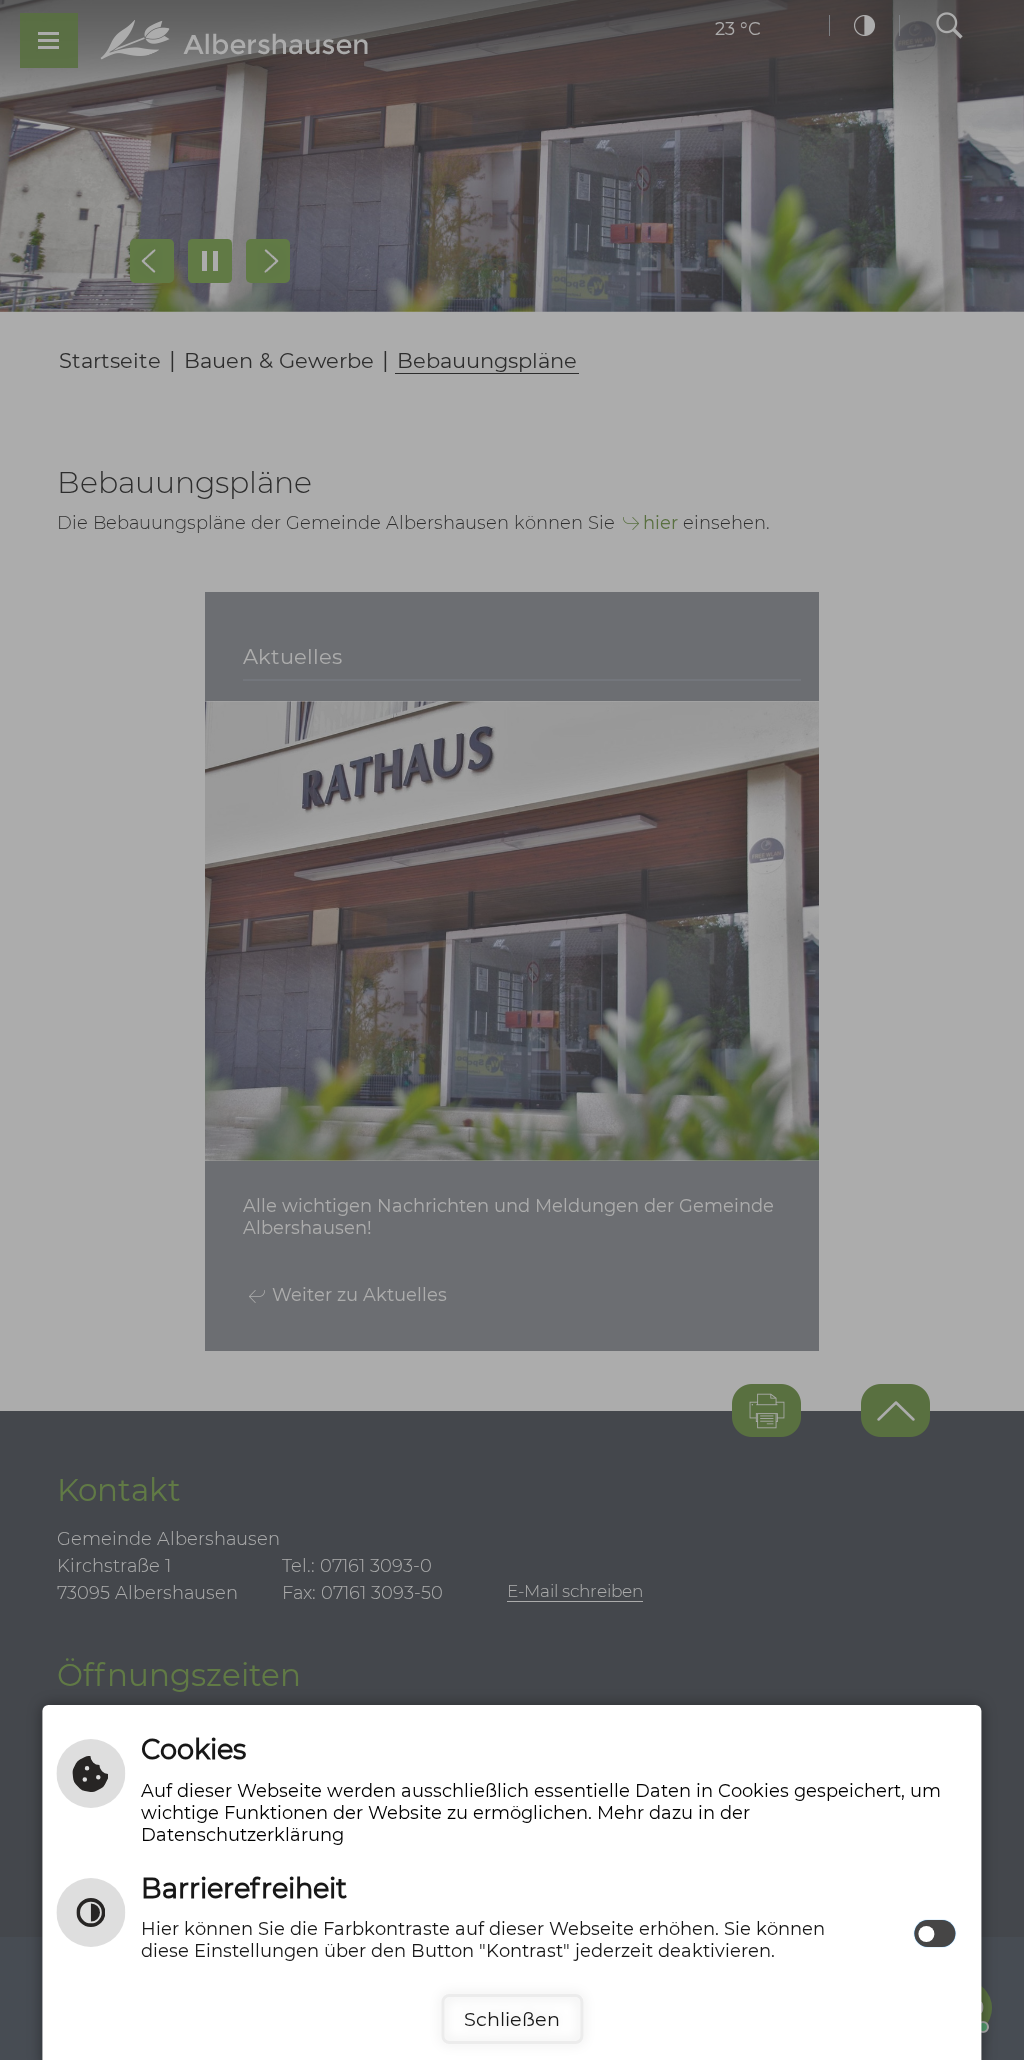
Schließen (512, 2019)
